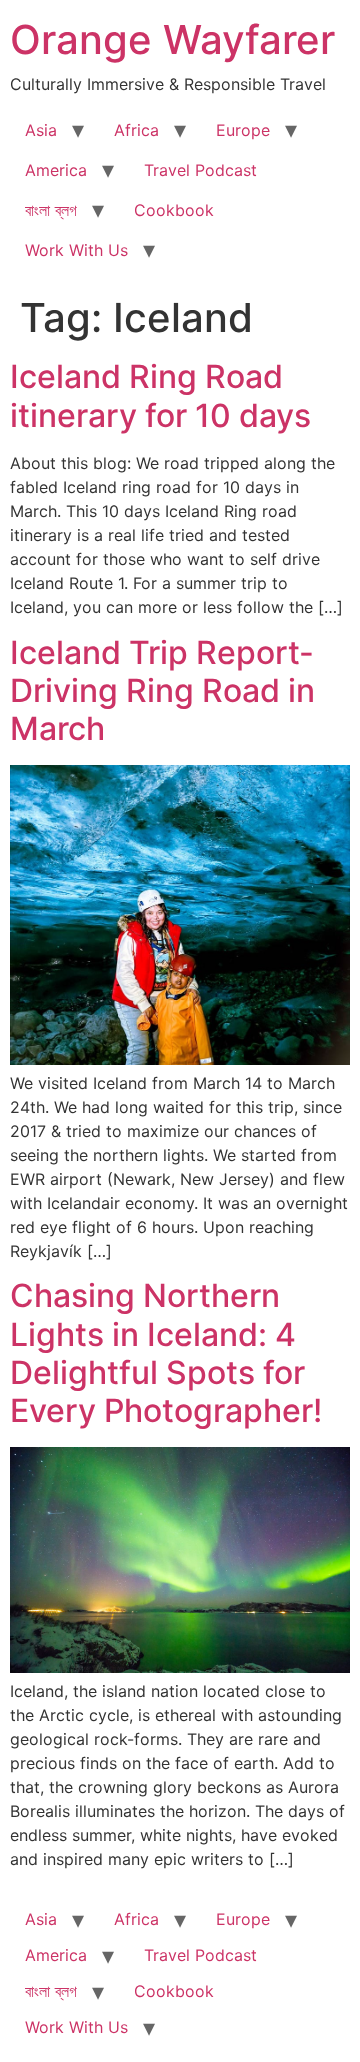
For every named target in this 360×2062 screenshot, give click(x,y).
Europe (243, 130)
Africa (136, 130)
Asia (41, 130)
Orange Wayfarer (172, 39)
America (56, 170)
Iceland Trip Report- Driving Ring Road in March (162, 691)
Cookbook (174, 210)
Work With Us (76, 250)
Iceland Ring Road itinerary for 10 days (160, 395)
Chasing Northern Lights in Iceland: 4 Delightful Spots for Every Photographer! (166, 1353)
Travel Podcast (200, 170)
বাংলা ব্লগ (51, 210)
